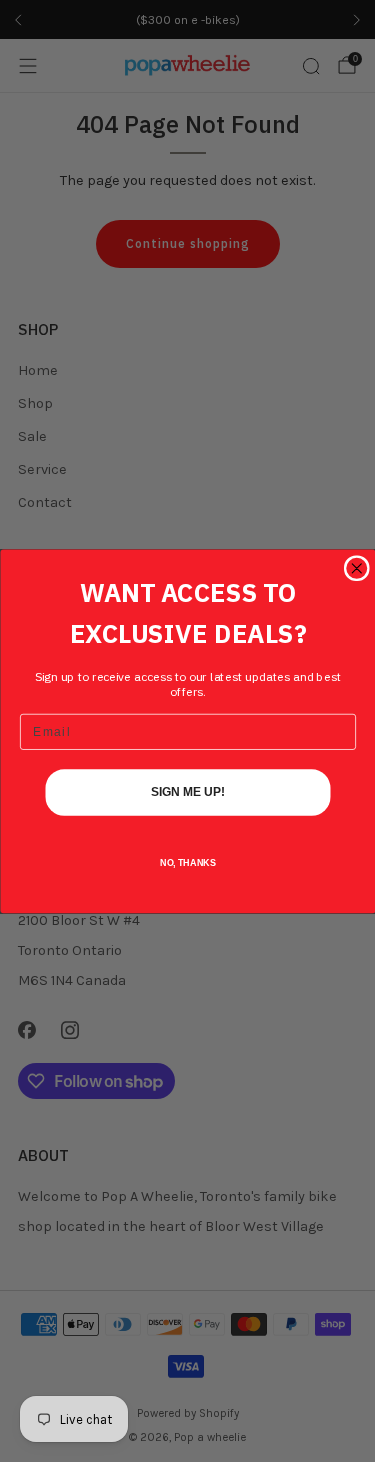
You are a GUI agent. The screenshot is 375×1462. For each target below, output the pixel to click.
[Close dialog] (356, 568)
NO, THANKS (187, 862)
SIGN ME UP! (187, 791)
